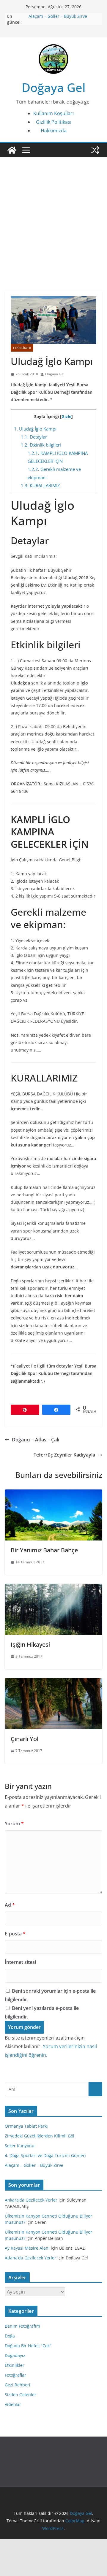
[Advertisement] (53, 231)
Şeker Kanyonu (20, 2146)
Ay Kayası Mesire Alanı (27, 2248)
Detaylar (34, 437)
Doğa (10, 2336)
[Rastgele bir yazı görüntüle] (95, 150)
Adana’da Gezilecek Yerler (30, 2258)
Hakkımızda (54, 131)
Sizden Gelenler (21, 2395)
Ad (10, 1905)
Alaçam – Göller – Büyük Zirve (58, 16)
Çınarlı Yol (25, 1739)
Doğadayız (15, 2355)
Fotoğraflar (15, 2375)
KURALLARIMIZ (40, 485)
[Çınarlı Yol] (53, 1682)
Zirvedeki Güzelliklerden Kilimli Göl (40, 2136)
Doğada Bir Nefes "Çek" (28, 2346)
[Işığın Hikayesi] (53, 1588)
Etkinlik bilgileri (41, 445)
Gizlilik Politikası (54, 122)
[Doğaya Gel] (12, 150)
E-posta (15, 1934)
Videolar (13, 2404)
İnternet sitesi (20, 1962)
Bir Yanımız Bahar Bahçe (44, 1550)
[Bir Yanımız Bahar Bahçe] (53, 1494)
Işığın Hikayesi (30, 1644)
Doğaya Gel (54, 87)
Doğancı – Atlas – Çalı (36, 1440)
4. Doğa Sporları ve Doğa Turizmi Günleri (45, 2155)
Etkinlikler (22, 348)
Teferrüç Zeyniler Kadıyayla (64, 1455)
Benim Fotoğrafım (22, 2326)
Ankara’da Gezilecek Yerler (31, 2200)
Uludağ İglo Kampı (35, 429)
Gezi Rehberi (18, 2385)
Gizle (66, 416)
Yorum (14, 1824)
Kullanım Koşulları (53, 113)
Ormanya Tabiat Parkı (26, 2126)
